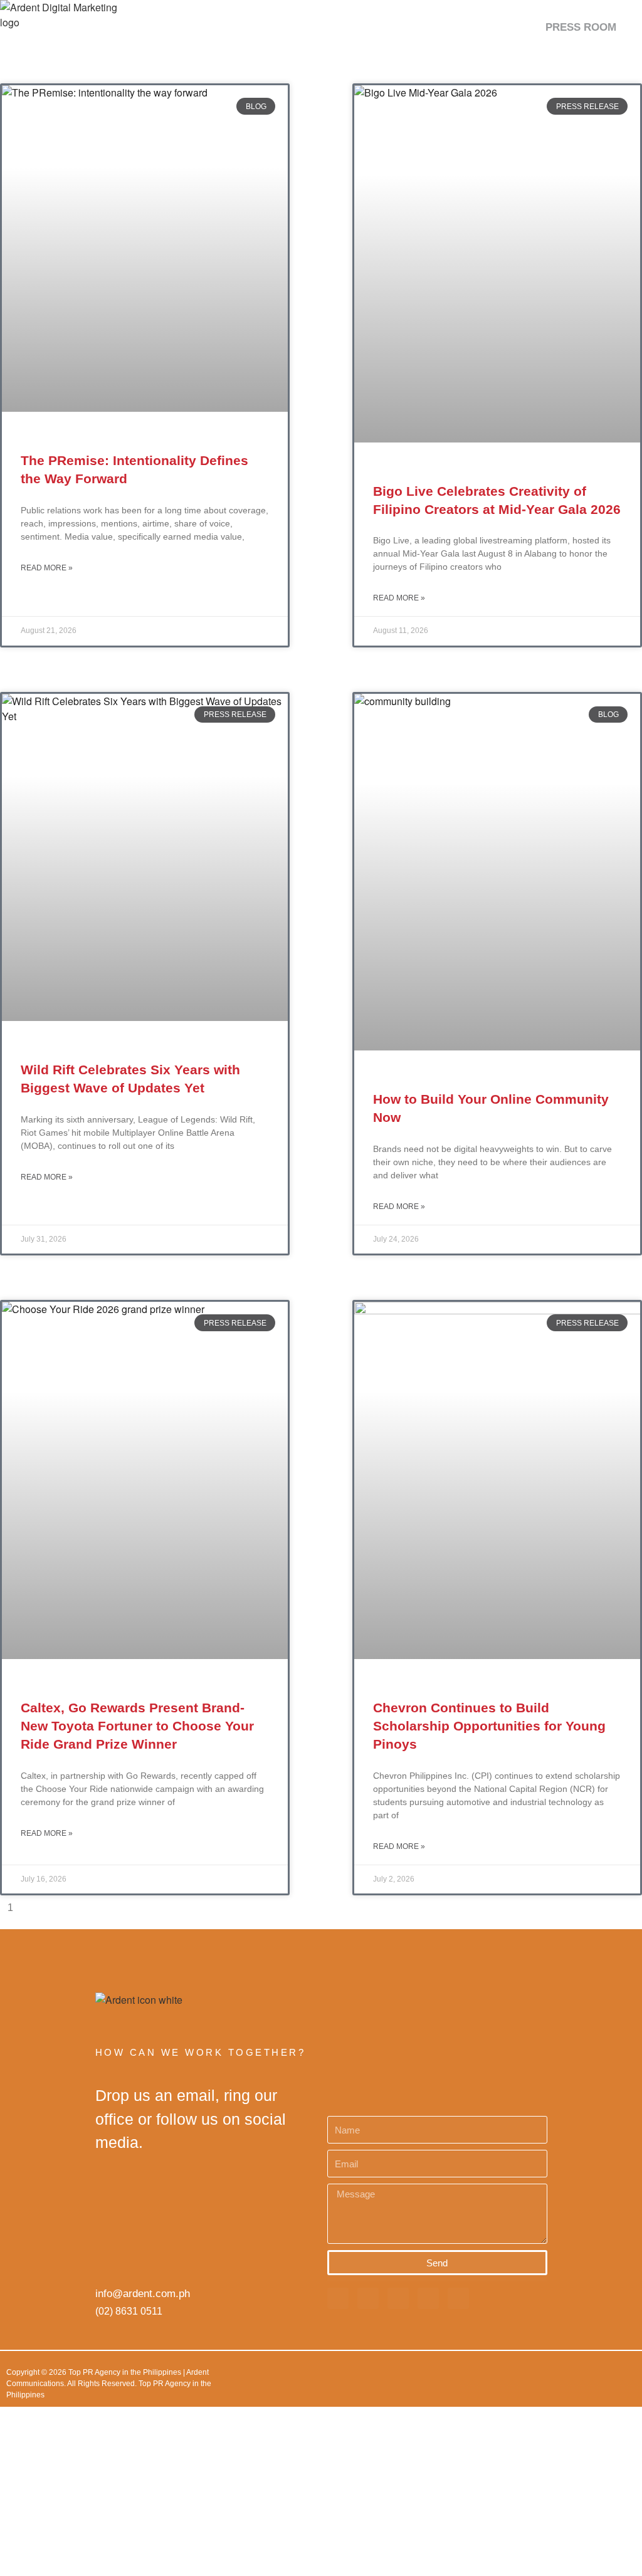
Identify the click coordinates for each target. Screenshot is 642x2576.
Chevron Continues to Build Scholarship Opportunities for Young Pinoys (489, 1726)
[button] (627, 27)
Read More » (47, 568)
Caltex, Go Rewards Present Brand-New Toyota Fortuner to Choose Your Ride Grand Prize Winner (137, 1726)
